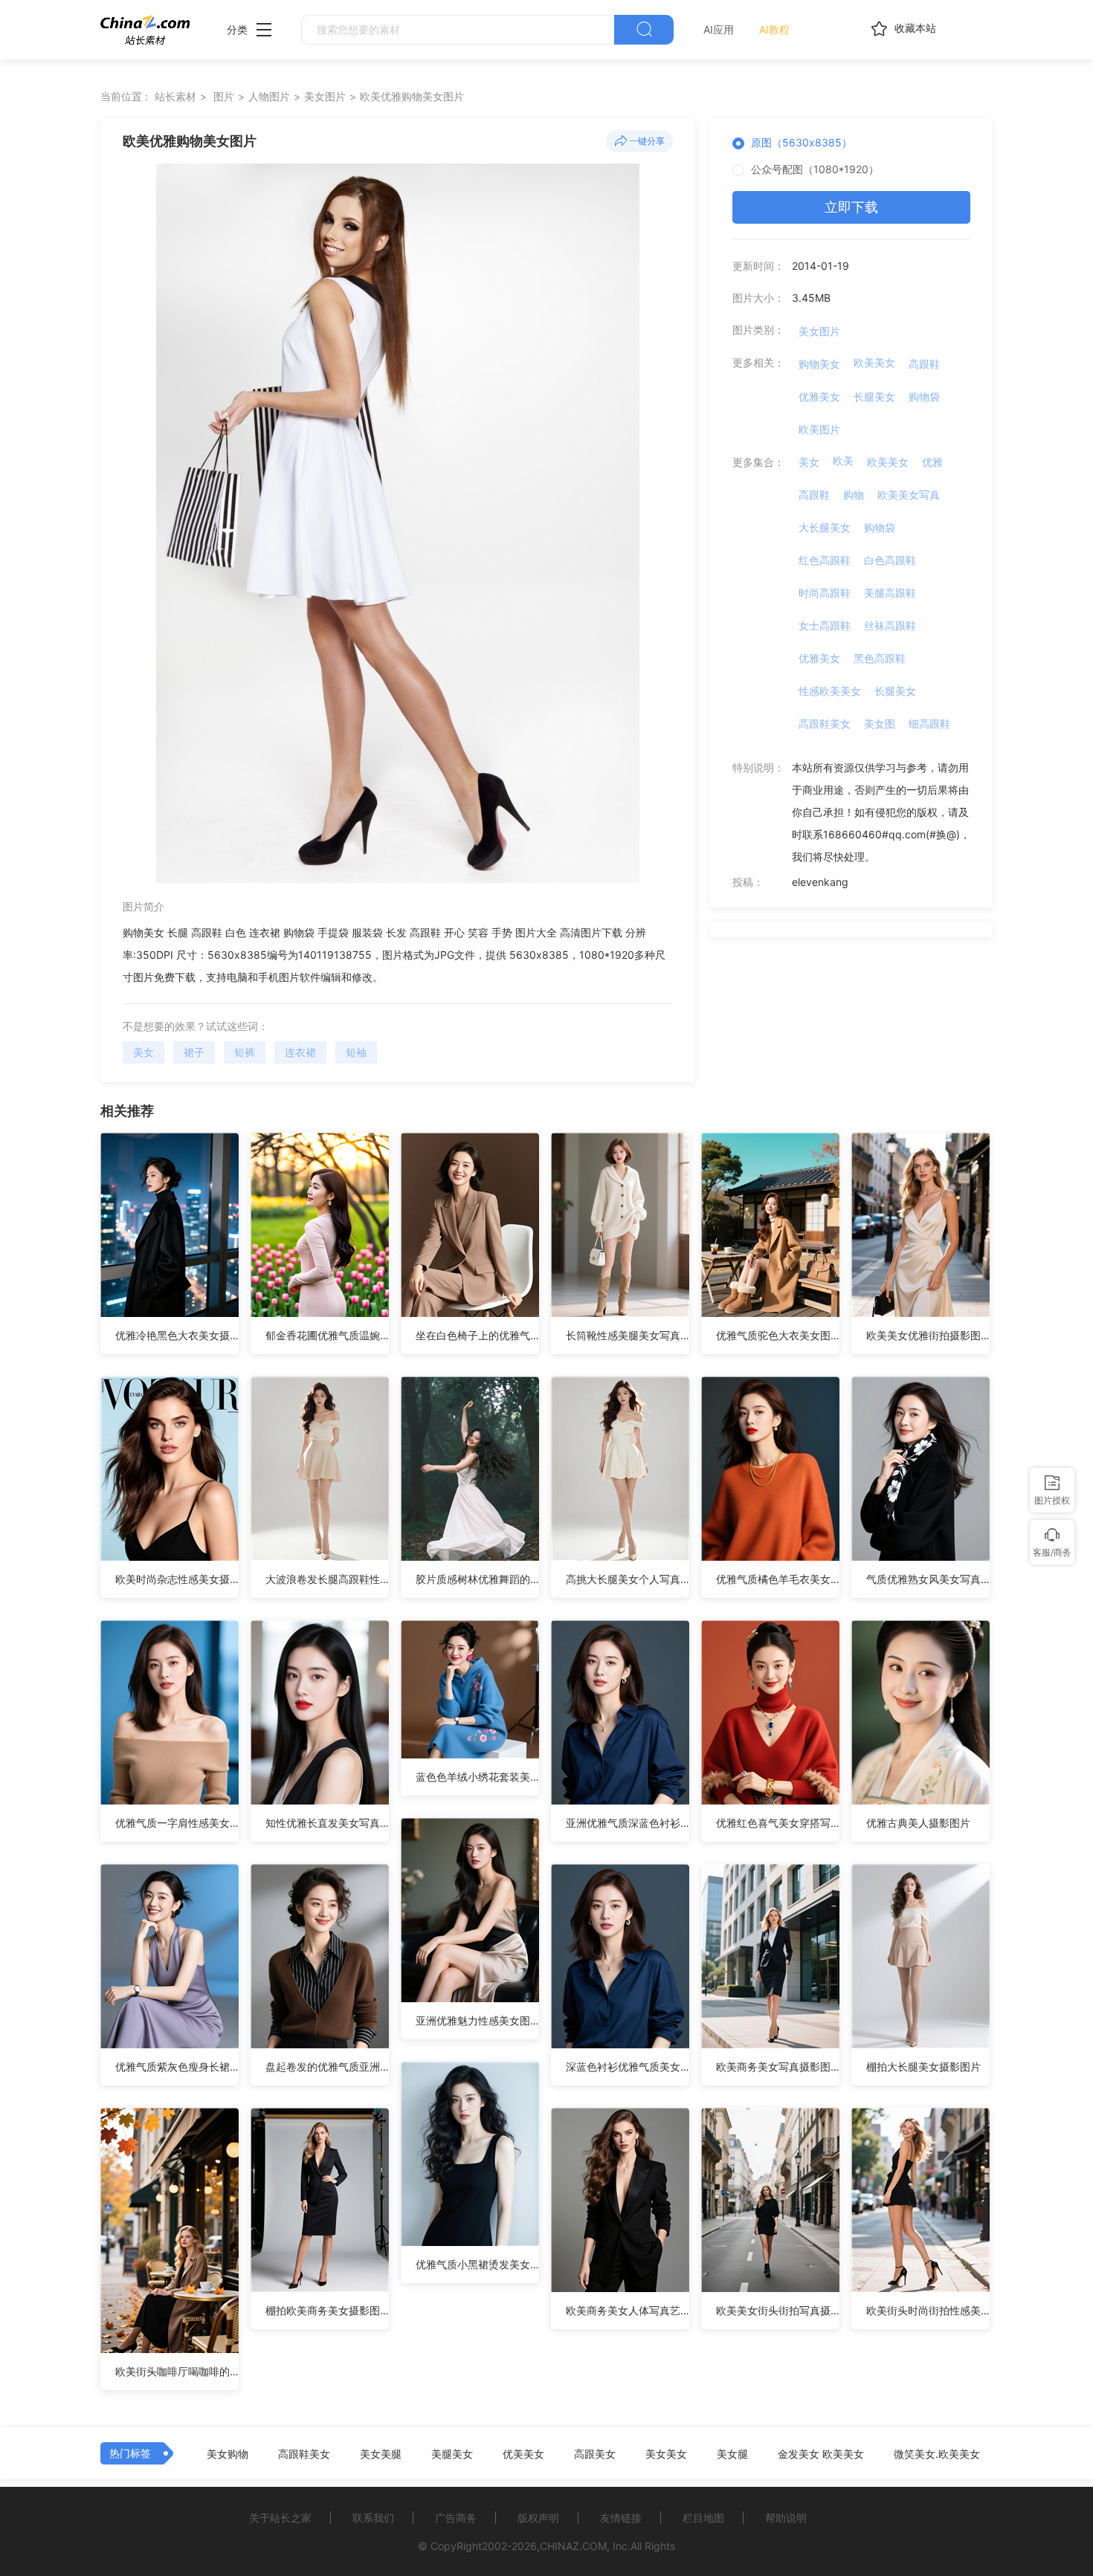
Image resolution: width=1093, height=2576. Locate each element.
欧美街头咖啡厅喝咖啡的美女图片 (177, 2371)
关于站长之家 (280, 2518)
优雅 (932, 462)
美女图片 (325, 96)
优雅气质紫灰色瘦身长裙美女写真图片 (177, 2067)
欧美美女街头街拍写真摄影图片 (778, 2310)
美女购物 (228, 2454)
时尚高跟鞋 (825, 593)
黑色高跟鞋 (880, 658)
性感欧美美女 (830, 691)
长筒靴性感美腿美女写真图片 (628, 1335)
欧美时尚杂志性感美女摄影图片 (177, 1579)
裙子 (194, 1052)
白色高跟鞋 (890, 560)
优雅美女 (819, 397)
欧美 (843, 460)
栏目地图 (703, 2518)
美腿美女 (452, 2454)
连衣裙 (300, 1052)
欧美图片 (819, 429)
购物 (854, 495)
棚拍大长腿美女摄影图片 (923, 2067)
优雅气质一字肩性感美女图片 (177, 1823)
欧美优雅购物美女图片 (412, 96)
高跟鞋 (924, 364)
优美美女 (523, 2454)
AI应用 (719, 29)
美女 (144, 1052)
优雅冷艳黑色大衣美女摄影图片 (177, 1335)
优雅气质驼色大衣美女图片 (778, 1335)
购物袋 (924, 397)
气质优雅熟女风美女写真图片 (928, 1579)
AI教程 (774, 29)
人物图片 (269, 96)
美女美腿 (381, 2454)
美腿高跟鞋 (890, 593)
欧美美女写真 (909, 495)
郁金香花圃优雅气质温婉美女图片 (327, 1335)
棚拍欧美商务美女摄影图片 (327, 2310)
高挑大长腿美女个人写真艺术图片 (628, 1579)
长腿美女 (874, 397)
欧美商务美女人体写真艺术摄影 (628, 2310)
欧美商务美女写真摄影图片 (778, 2067)
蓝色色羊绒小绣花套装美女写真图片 (477, 1777)
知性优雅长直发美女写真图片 (327, 1823)
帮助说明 (786, 2518)
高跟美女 (595, 2454)
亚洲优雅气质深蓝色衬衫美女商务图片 (628, 1823)
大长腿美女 (825, 527)
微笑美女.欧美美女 (937, 2454)
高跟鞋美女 (825, 724)
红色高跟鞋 (825, 560)
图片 (224, 96)
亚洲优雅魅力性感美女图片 (477, 2020)
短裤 (245, 1052)
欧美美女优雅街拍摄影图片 (928, 1335)
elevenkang (820, 882)
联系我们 (373, 2518)
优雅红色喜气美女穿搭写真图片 (778, 1823)
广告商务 (456, 2518)
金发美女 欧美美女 (821, 2454)
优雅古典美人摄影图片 (918, 1823)
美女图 (880, 724)
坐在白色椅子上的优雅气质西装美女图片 (477, 1335)
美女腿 (732, 2454)
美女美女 (666, 2454)
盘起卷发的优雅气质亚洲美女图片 (327, 2067)
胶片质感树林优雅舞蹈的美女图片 (477, 1579)
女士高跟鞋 (825, 625)
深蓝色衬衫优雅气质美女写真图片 (628, 2067)
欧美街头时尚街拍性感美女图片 (928, 2310)
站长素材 (175, 96)
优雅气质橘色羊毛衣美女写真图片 (778, 1579)
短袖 (356, 1052)
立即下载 (851, 207)
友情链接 (621, 2518)
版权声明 (538, 2518)
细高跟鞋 (929, 724)
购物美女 (819, 364)
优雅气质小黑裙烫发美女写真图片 (477, 2264)
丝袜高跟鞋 (890, 625)
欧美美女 (874, 362)
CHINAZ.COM (573, 2546)
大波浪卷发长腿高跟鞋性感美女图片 (327, 1579)
